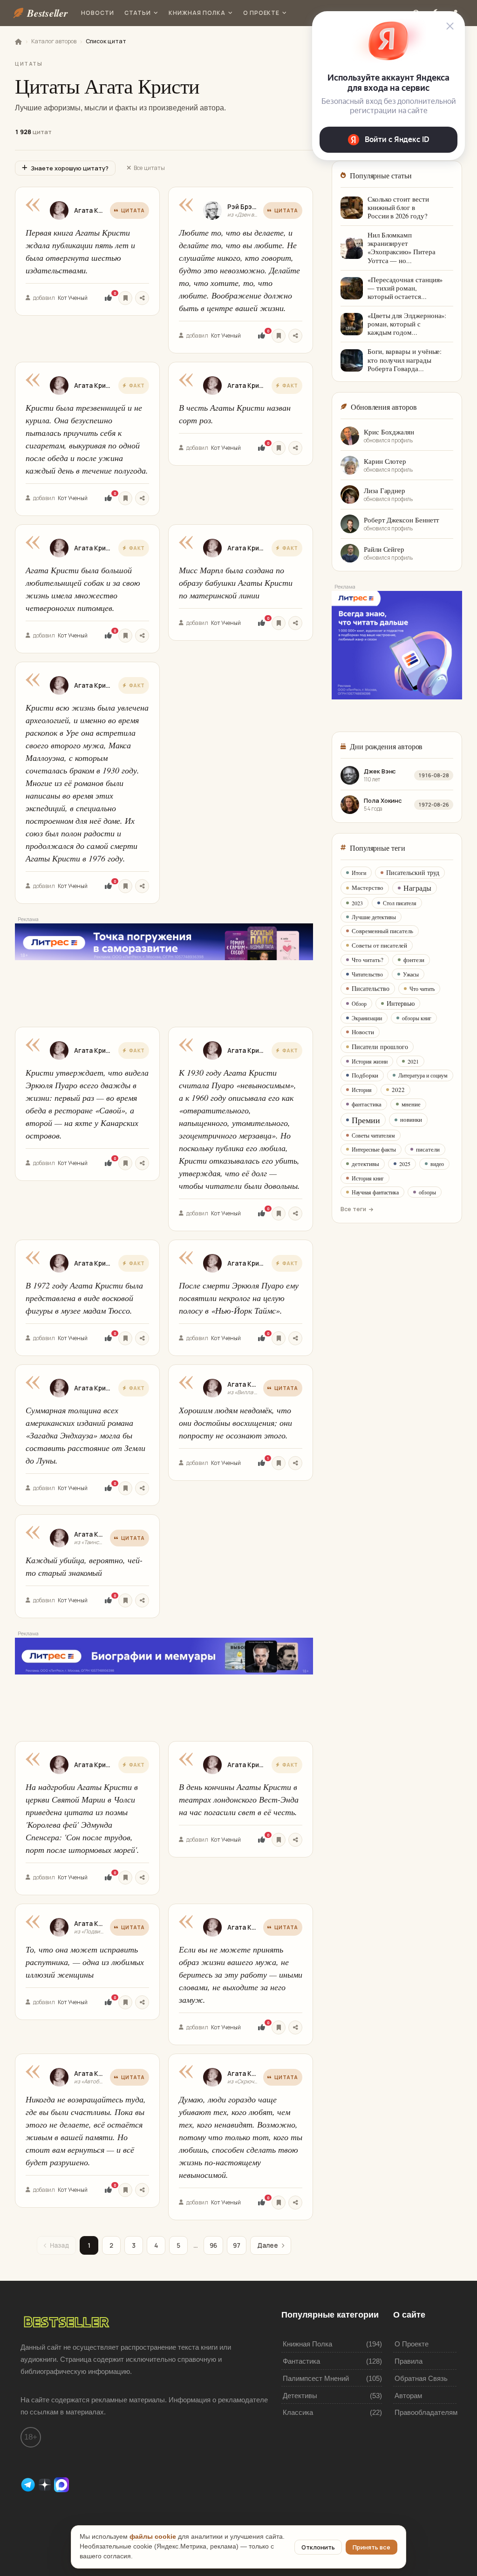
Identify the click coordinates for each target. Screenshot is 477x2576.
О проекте (262, 13)
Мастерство (368, 888)
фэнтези (414, 960)
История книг (368, 1178)
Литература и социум (423, 1075)
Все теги (353, 1209)
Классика (298, 2412)
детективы (365, 1164)
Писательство (371, 988)
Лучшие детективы (374, 917)
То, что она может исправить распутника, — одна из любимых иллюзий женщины (85, 1962)
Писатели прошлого (380, 1047)
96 (213, 2245)
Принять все (371, 2547)
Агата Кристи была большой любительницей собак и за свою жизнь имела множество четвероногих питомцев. (83, 589)
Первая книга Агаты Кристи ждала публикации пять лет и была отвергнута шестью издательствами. (80, 251)
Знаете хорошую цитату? (70, 168)
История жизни (370, 1061)
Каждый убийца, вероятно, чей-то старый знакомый (84, 1566)
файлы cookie (153, 2537)
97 (237, 2245)
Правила (409, 2361)
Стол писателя (400, 903)
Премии (366, 1120)
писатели (428, 1149)
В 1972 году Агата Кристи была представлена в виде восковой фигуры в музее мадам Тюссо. (84, 1298)
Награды (417, 888)
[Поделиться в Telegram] (142, 298)
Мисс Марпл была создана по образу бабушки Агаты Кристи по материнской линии (236, 583)
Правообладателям (426, 2412)
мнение (411, 1104)
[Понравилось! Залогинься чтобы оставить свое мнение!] (108, 298)
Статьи (138, 13)
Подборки (365, 1075)
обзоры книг (417, 1018)
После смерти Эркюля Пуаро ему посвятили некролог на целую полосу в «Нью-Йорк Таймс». (239, 1298)
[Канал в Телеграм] (29, 2484)
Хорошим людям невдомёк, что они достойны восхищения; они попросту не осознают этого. (235, 1423)
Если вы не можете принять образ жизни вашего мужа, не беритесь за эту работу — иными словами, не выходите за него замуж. (241, 1974)
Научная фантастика (375, 1192)
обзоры (427, 1192)
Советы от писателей (379, 945)
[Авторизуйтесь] (125, 298)
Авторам (408, 2396)
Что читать (422, 989)
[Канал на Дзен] (46, 2484)
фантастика (367, 1104)
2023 (357, 903)
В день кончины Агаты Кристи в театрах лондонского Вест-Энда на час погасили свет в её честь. (239, 1799)
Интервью (401, 1003)
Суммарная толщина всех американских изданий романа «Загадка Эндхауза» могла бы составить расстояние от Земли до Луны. (85, 1435)
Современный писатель (382, 931)
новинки (411, 1119)
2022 (398, 1090)
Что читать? (368, 960)
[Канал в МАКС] (61, 2484)
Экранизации (367, 1018)
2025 (405, 1164)
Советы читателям (373, 1135)
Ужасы (411, 974)
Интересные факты (374, 1149)
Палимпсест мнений (316, 2378)
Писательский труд (413, 872)
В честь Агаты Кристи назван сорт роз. (235, 414)
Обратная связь (421, 2378)
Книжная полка (197, 13)
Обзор (359, 1003)
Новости (98, 13)
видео (437, 1164)
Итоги (359, 873)
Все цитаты (149, 168)
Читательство (367, 974)
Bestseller (48, 13)
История (362, 1090)
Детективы (300, 2396)
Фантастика (301, 2361)
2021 (413, 1061)
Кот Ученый (73, 298)
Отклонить (318, 2547)
